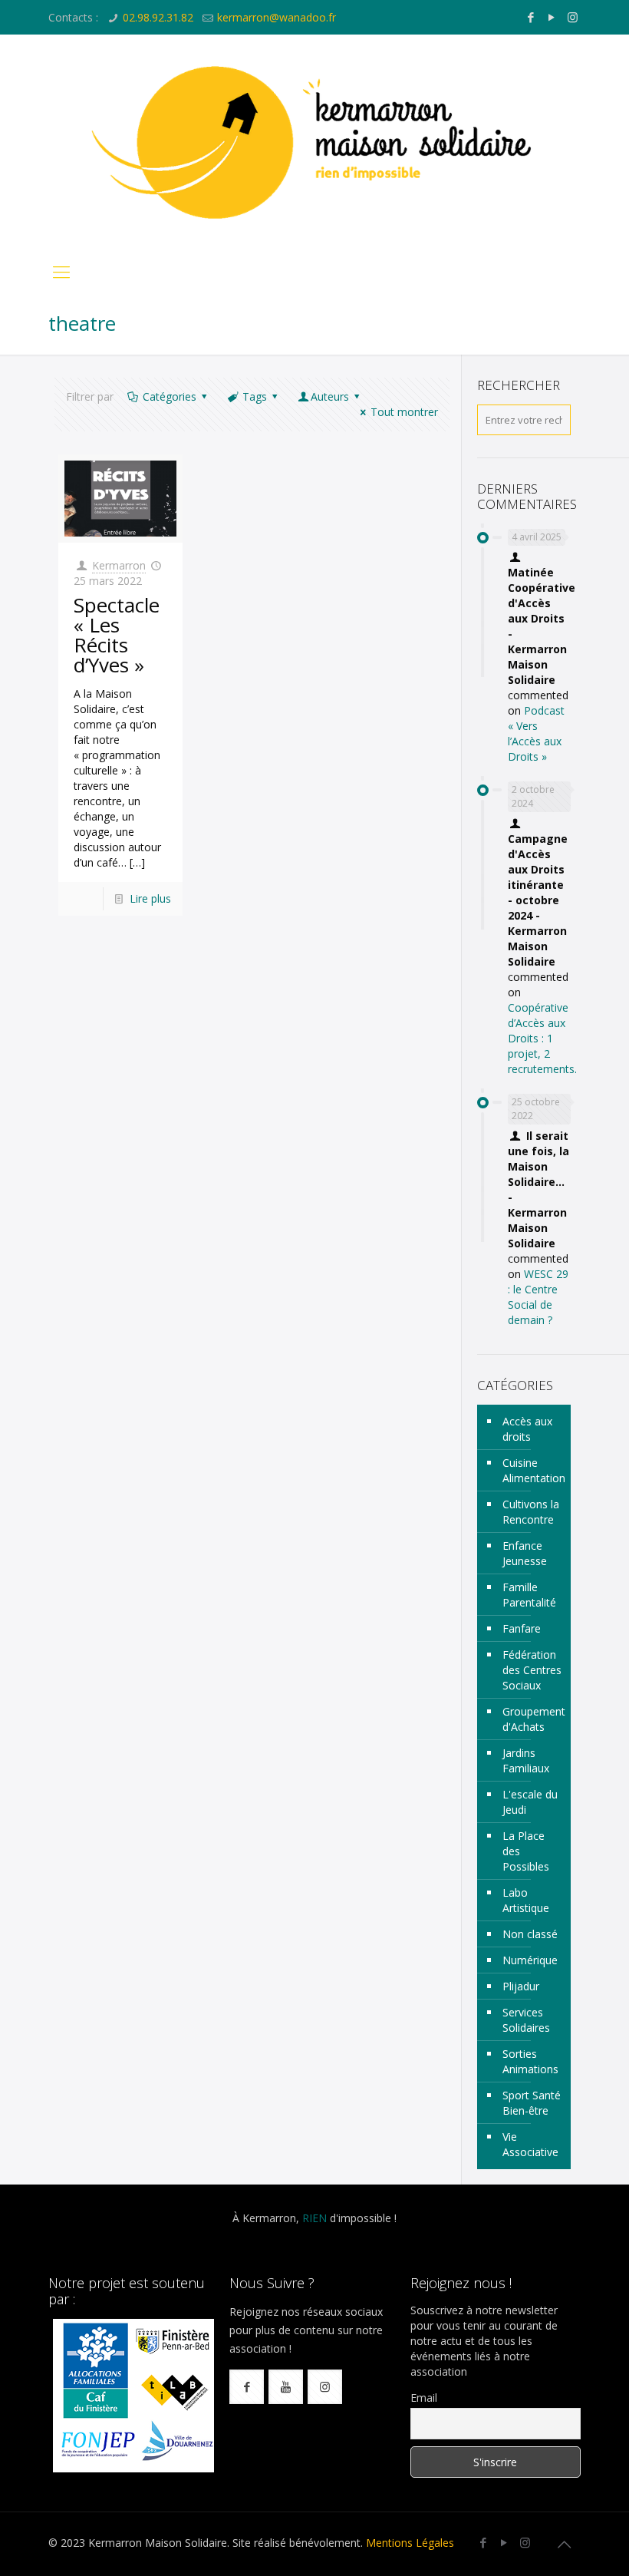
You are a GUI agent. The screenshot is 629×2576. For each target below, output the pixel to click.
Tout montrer (404, 412)
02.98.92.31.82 (158, 17)
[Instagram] (573, 17)
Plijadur (521, 1986)
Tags (255, 396)
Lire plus (150, 898)
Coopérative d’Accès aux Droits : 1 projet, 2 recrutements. (542, 1038)
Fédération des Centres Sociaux (532, 1670)
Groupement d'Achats (533, 1719)
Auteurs (330, 396)
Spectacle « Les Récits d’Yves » (117, 635)
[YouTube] (552, 17)
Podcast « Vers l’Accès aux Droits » (536, 733)
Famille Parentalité (529, 1595)
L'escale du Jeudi (530, 1802)
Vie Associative (530, 2144)
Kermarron (119, 565)
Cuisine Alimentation (533, 1470)
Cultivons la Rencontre (531, 1512)
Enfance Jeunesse (525, 1553)
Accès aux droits (527, 1429)
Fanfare (522, 1628)
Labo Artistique (526, 1900)
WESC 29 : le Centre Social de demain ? (538, 1297)
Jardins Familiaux (526, 1760)
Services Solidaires (526, 2020)
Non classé (530, 1934)
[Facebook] (531, 17)
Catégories (170, 396)
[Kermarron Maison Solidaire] (314, 142)
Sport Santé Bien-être (532, 2103)
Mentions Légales (410, 2543)
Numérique (530, 1960)
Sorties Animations (530, 2061)
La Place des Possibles (526, 1851)
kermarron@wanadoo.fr (277, 17)
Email (424, 2398)
